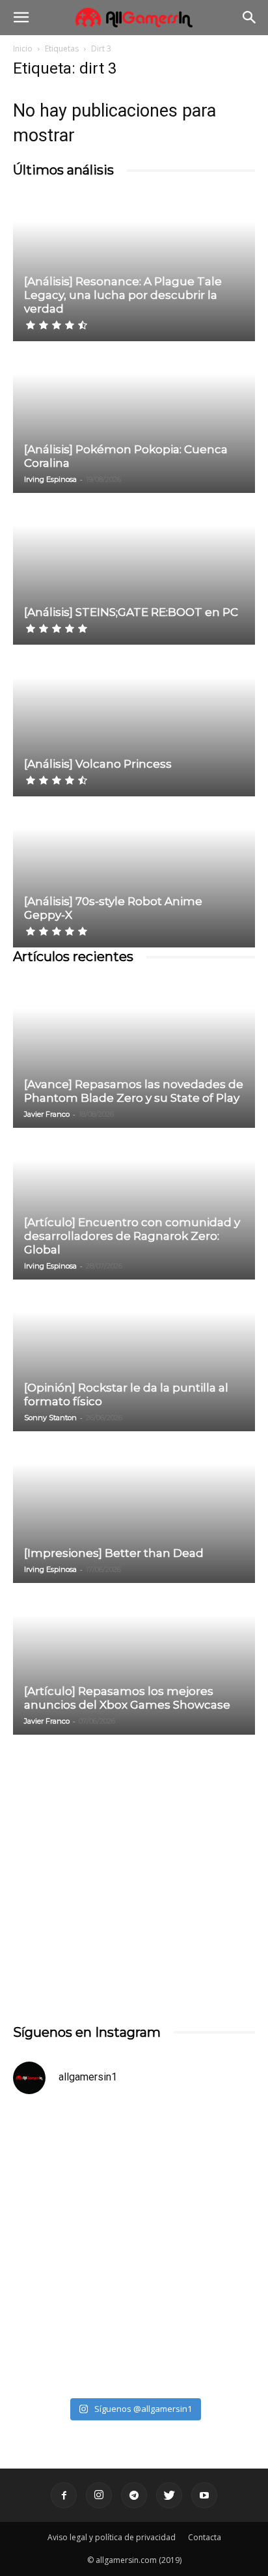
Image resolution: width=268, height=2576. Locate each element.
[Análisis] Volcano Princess (98, 764)
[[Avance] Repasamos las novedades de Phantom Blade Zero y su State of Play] (134, 1053)
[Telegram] (134, 2495)
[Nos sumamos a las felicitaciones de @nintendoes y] (134, 2177)
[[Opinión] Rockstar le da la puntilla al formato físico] (134, 1356)
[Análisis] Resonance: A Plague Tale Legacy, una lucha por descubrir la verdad (123, 295)
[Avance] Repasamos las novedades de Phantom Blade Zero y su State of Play (134, 1091)
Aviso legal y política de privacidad (112, 2537)
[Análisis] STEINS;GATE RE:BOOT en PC (131, 612)
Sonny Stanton (50, 1418)
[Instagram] (99, 2495)
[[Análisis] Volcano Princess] (134, 721)
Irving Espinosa (50, 479)
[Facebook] (64, 2495)
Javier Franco (47, 1114)
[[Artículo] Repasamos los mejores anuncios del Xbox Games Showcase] (134, 1660)
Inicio (23, 49)
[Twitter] (169, 2495)
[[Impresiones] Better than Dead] (134, 1508)
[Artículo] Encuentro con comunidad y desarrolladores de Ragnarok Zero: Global (132, 1236)
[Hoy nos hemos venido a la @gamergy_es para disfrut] (134, 2319)
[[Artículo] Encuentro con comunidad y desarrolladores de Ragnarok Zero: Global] (134, 1205)
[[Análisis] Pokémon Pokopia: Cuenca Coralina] (134, 418)
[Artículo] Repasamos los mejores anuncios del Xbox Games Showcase (127, 1698)
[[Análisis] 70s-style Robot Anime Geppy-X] (134, 873)
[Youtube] (204, 2495)
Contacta (205, 2537)
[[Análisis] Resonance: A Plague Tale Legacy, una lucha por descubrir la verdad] (134, 266)
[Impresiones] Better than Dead (114, 1553)
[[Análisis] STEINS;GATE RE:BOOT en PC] (134, 570)
